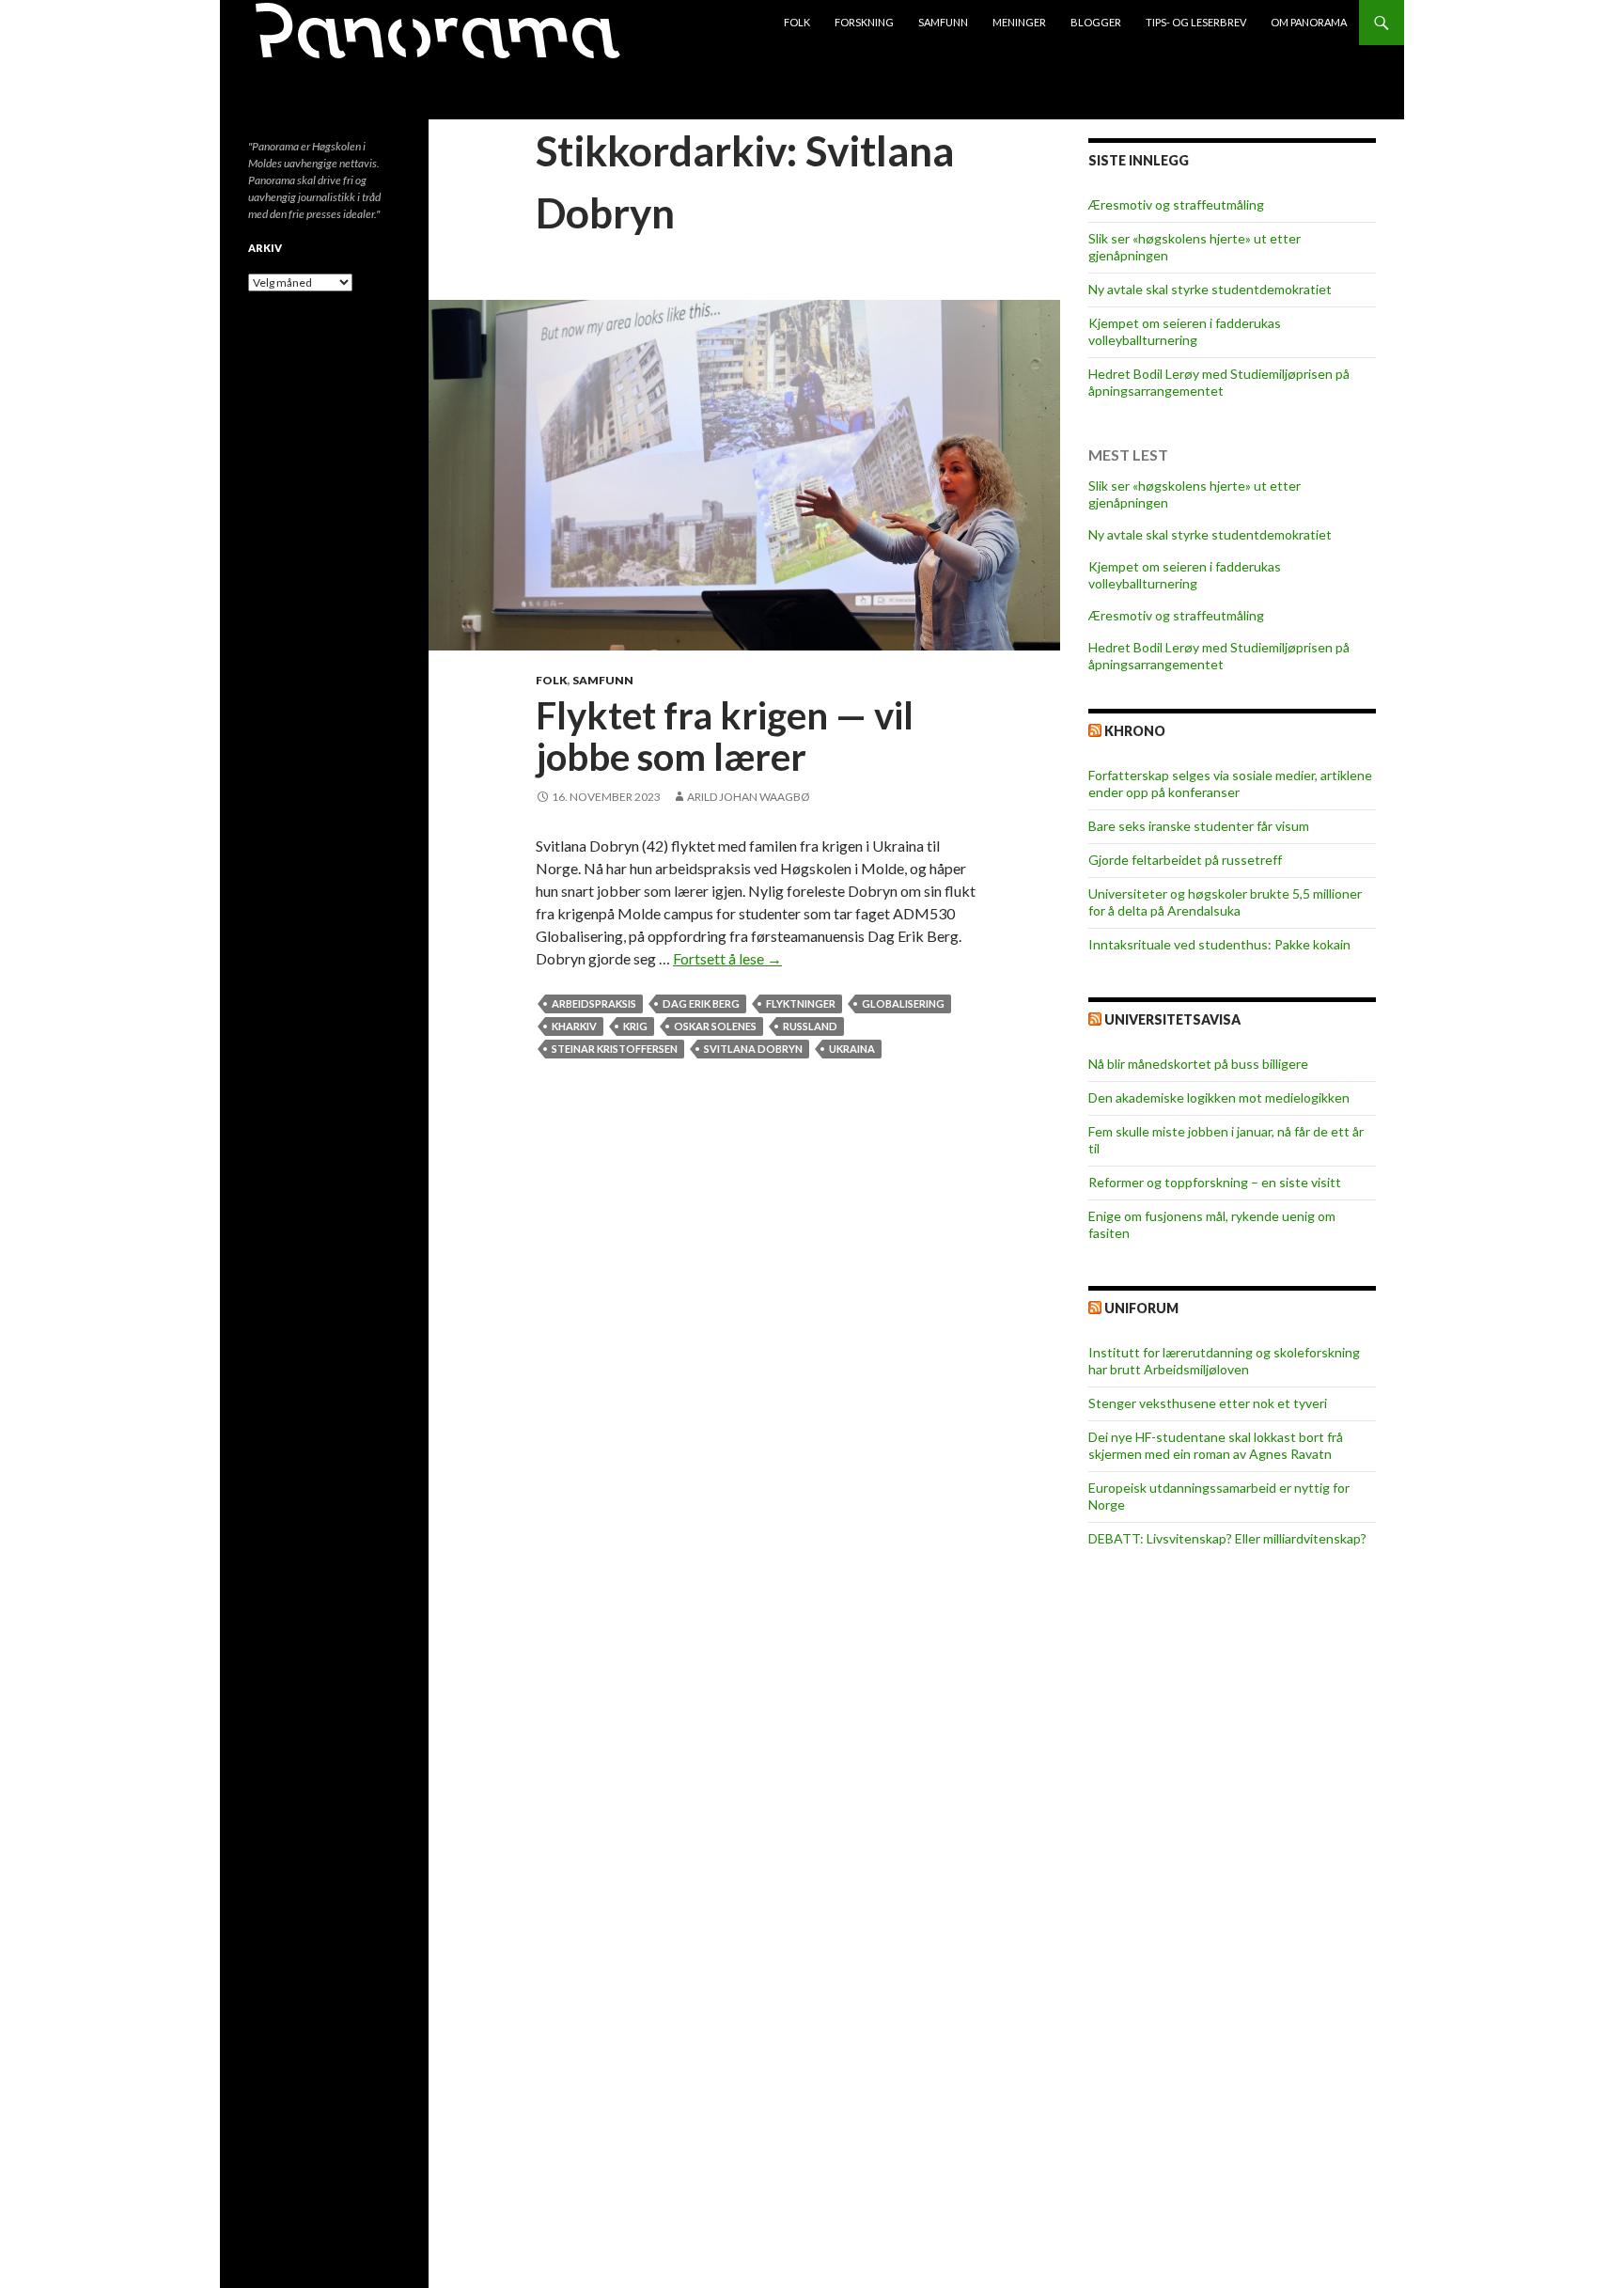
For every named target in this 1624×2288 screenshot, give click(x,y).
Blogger (1096, 22)
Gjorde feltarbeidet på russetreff (1185, 860)
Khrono (1135, 731)
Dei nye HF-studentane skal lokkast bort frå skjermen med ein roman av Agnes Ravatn (1216, 1445)
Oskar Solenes (715, 1026)
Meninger (1019, 22)
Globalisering (903, 1003)
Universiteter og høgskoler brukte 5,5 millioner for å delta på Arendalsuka (1225, 902)
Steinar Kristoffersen (615, 1049)
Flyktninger (801, 1003)
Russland (810, 1026)
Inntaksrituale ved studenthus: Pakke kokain (1219, 944)
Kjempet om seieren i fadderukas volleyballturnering (1185, 331)
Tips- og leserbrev (1196, 22)
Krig (635, 1026)
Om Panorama (1309, 22)
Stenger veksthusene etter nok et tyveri (1208, 1403)
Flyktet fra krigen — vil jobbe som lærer (725, 736)
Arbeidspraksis (594, 1003)
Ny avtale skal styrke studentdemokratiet (1210, 289)
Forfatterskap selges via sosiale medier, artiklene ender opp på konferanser (1230, 784)
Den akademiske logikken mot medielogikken (1219, 1097)
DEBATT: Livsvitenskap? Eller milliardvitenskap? (1227, 1538)
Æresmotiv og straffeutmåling (1176, 204)
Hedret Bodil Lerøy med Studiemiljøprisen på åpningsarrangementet (1219, 382)
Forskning (864, 22)
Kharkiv (574, 1026)
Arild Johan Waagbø (749, 797)
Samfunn (943, 22)
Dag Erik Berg (701, 1003)
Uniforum (1141, 1308)
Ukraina (852, 1049)
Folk (797, 22)
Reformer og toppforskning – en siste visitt (1215, 1182)
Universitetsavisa (1172, 1019)
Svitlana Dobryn (753, 1049)
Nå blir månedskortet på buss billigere (1198, 1064)
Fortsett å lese (727, 958)
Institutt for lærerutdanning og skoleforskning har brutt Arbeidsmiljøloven (1224, 1361)
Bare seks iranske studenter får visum (1199, 826)
